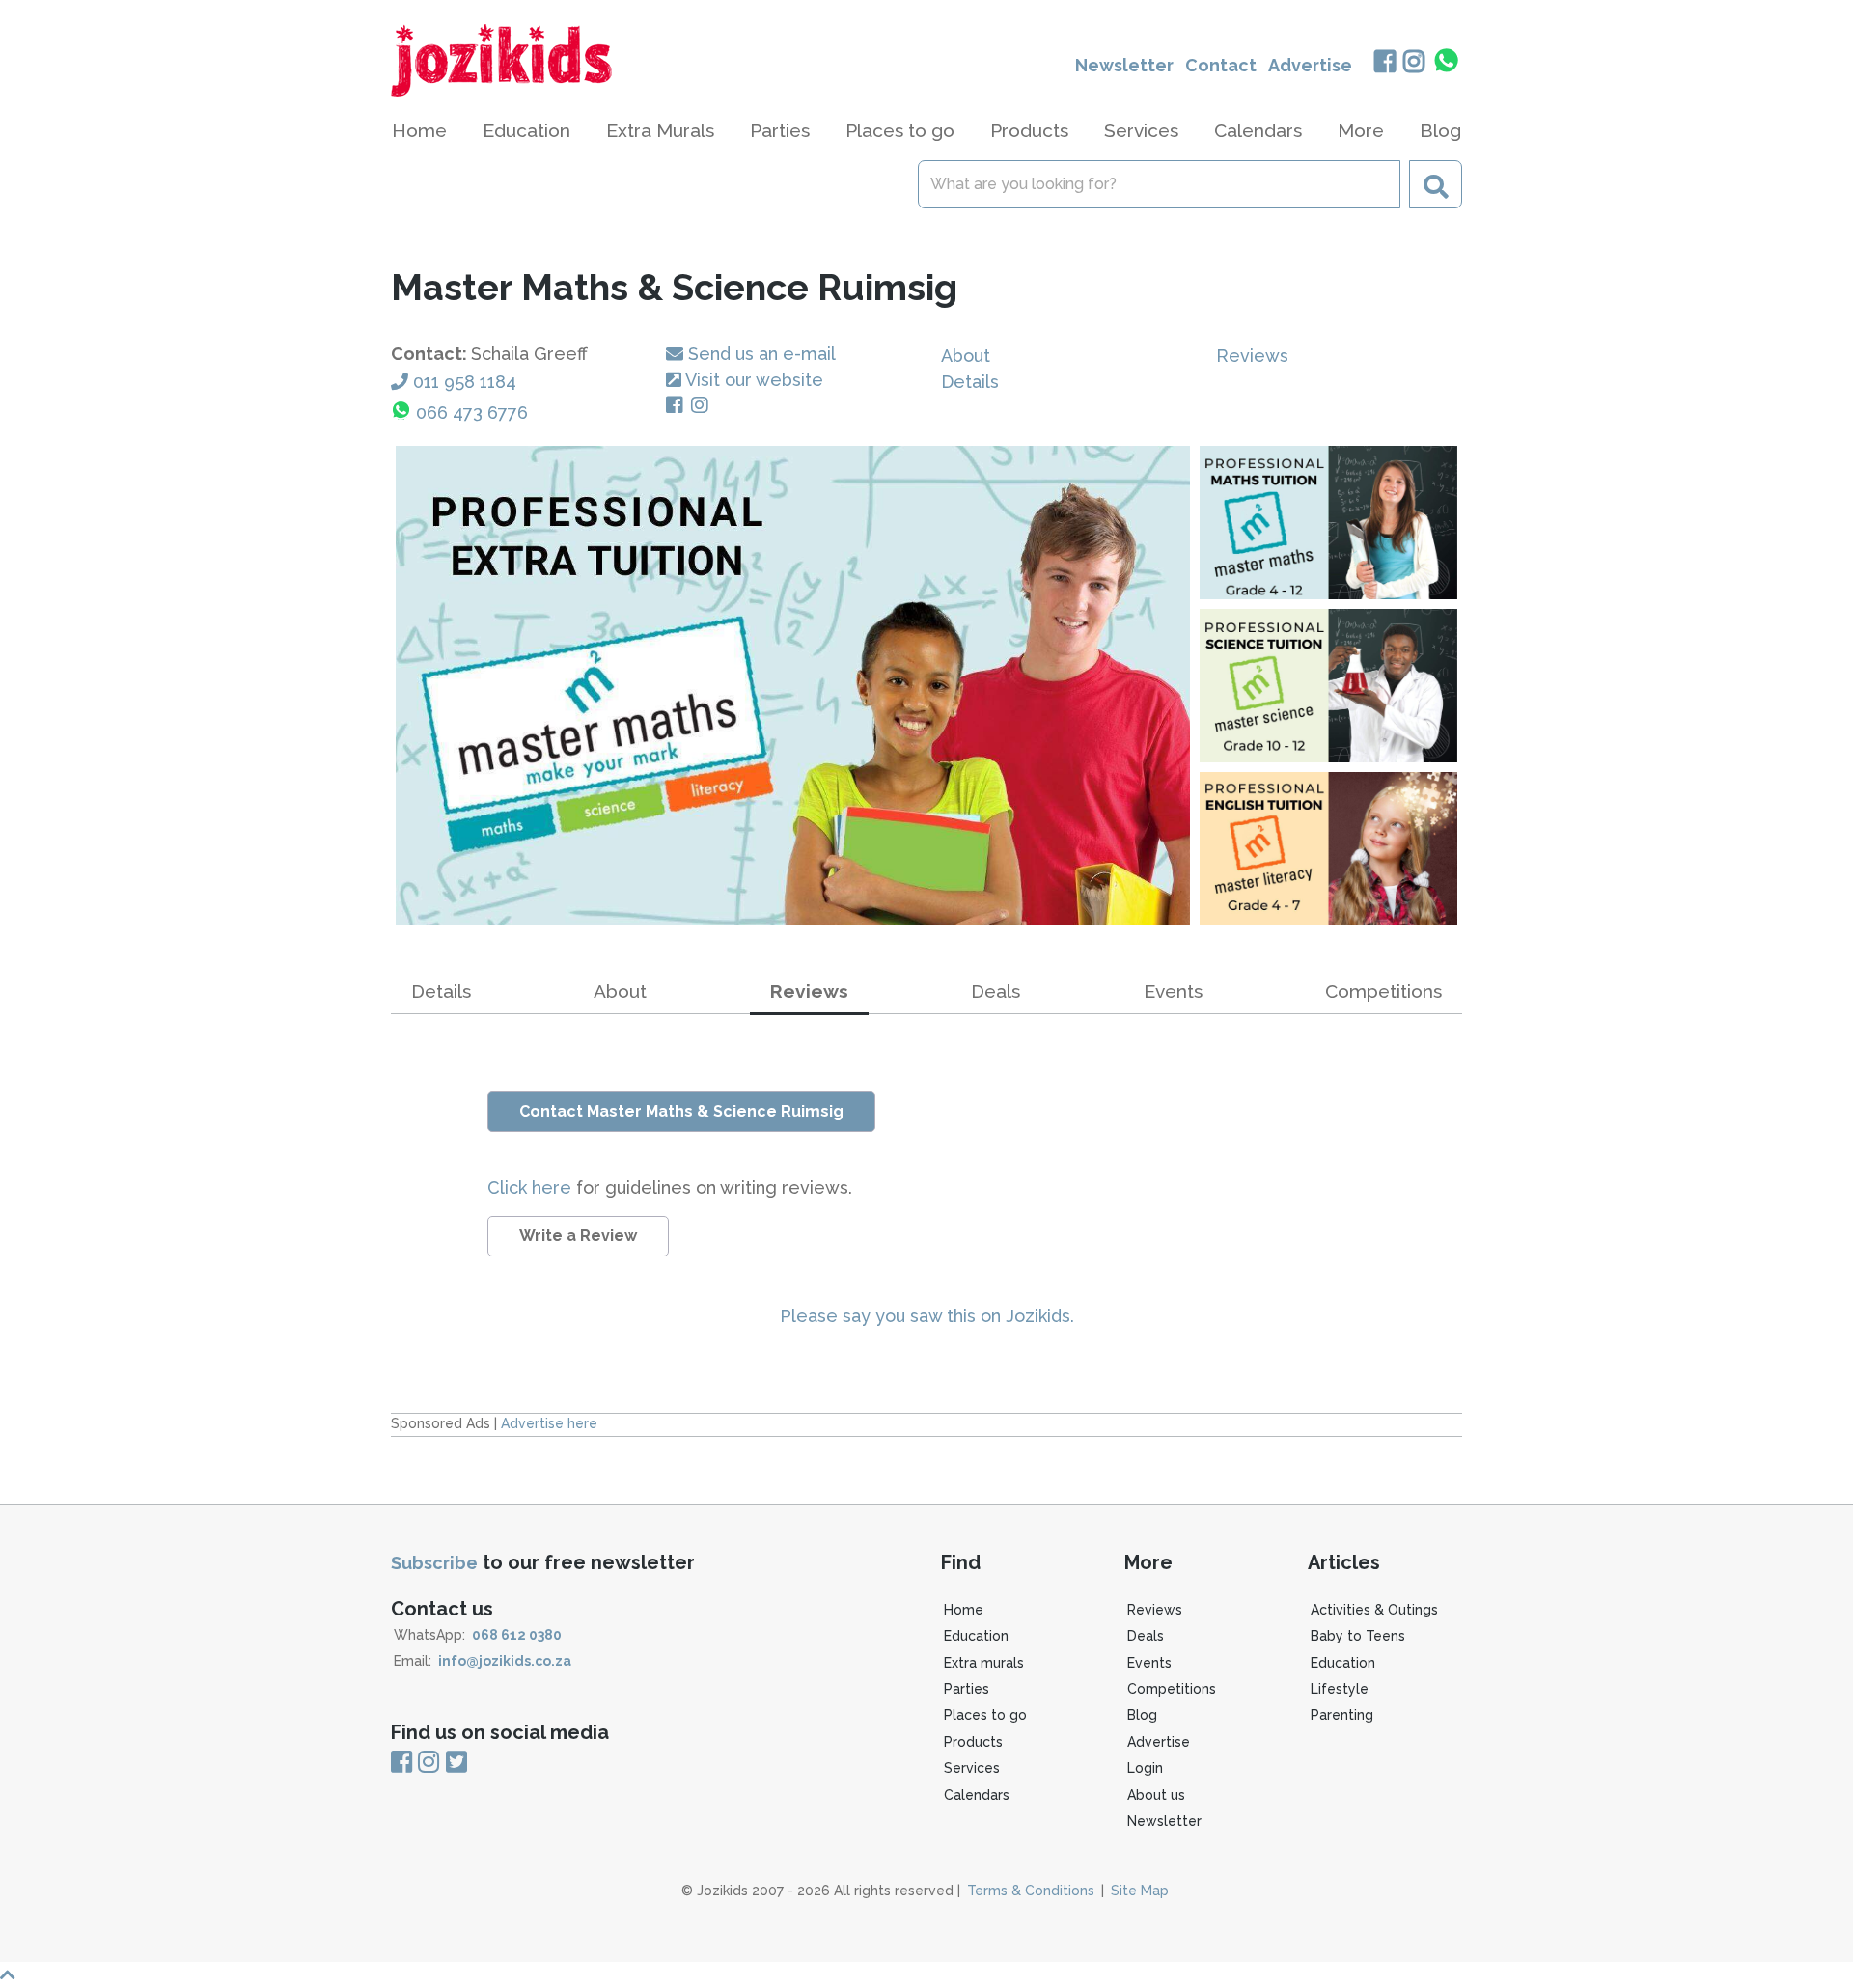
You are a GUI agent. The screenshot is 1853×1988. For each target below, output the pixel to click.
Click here (532, 1187)
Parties (967, 1689)
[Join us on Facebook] (1384, 63)
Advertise (1310, 65)
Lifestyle (1340, 1689)
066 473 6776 (472, 413)
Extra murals (984, 1663)
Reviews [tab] (809, 991)
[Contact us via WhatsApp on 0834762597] (1447, 61)
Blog (1440, 130)
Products (973, 1742)
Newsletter (1124, 65)
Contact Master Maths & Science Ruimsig (681, 1111)
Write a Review (578, 1236)
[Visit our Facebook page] (678, 406)
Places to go (985, 1715)
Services (972, 1768)
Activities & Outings (1374, 1610)
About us (1156, 1795)
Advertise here (549, 1423)
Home (419, 130)
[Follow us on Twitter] (456, 1762)
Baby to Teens (1358, 1636)
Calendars (1258, 130)
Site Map (1140, 1891)
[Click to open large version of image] (793, 686)
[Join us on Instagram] (1414, 63)
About (966, 356)
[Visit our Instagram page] (704, 406)
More (1361, 130)
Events (1173, 991)
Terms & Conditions (1031, 1891)
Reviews (1252, 356)
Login (1145, 1768)
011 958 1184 (465, 382)
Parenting (1342, 1715)
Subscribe (434, 1563)
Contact (1221, 65)
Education (976, 1636)
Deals (996, 991)
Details (970, 382)
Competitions (1383, 991)
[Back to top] (926, 1975)
